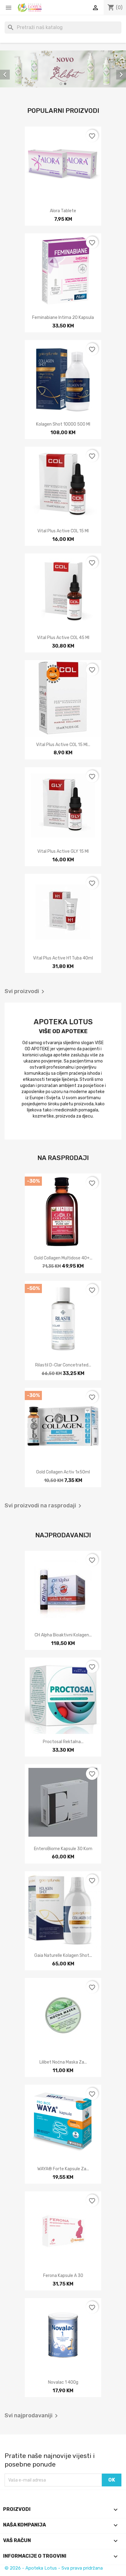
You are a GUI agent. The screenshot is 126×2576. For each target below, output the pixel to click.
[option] (63, 69)
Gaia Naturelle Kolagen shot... (63, 1955)
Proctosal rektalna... (63, 1742)
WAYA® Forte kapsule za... (63, 2169)
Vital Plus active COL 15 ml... (63, 745)
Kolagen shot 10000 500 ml (63, 424)
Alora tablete (63, 211)
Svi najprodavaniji (32, 2416)
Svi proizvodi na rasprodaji (44, 1506)
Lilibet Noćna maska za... (63, 2062)
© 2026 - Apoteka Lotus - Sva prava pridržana (54, 2568)
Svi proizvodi (26, 992)
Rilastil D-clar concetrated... (63, 1365)
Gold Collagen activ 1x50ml (63, 1472)
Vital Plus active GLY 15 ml (63, 851)
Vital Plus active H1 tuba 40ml (63, 958)
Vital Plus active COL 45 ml (63, 638)
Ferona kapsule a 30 (63, 2276)
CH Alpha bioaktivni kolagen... (63, 1635)
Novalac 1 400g (63, 2382)
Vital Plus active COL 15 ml (63, 531)
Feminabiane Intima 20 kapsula (63, 318)
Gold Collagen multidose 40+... (63, 1258)
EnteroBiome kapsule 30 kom (63, 1849)
